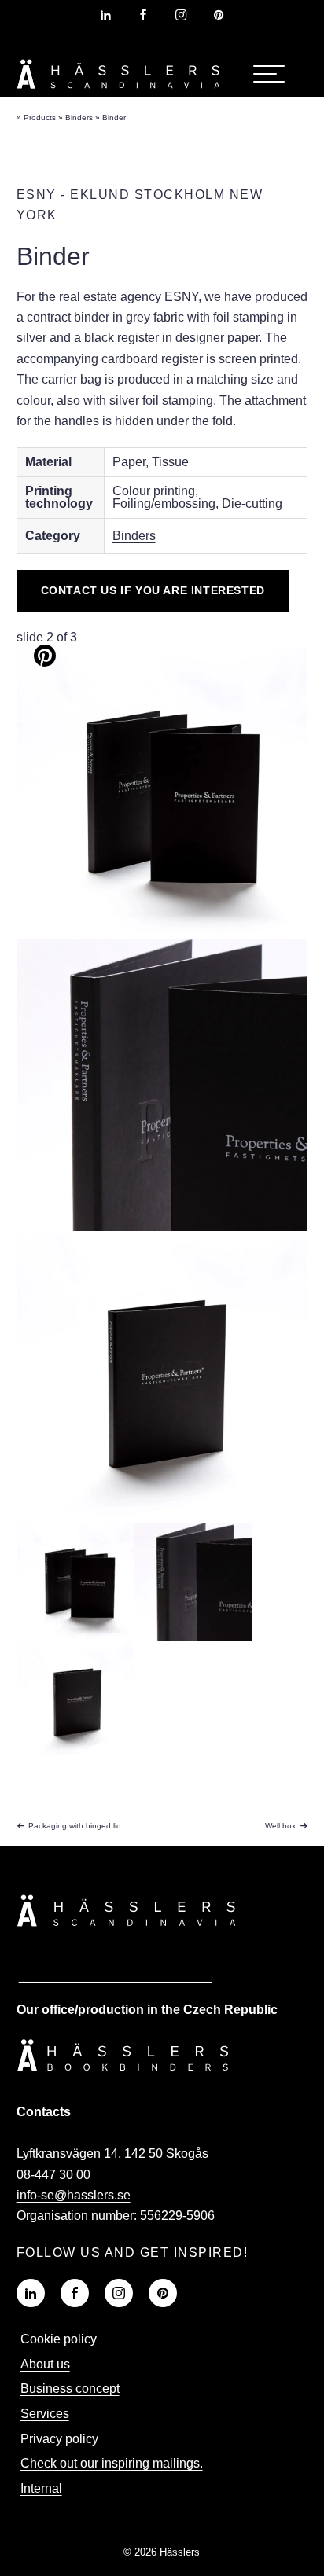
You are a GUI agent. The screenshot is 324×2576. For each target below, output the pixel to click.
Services (45, 2414)
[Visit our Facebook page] (143, 15)
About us (45, 2364)
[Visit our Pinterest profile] (219, 15)
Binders (134, 536)
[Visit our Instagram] (119, 2293)
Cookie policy (59, 2339)
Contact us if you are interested (153, 590)
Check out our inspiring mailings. (112, 2463)
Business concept (70, 2389)
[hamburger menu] (269, 74)
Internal (41, 2488)
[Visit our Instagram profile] (181, 15)
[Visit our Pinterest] (163, 2293)
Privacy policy (59, 2439)
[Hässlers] (119, 92)
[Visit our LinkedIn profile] (105, 15)
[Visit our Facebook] (75, 2293)
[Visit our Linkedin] (31, 2293)
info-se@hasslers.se (74, 2195)
